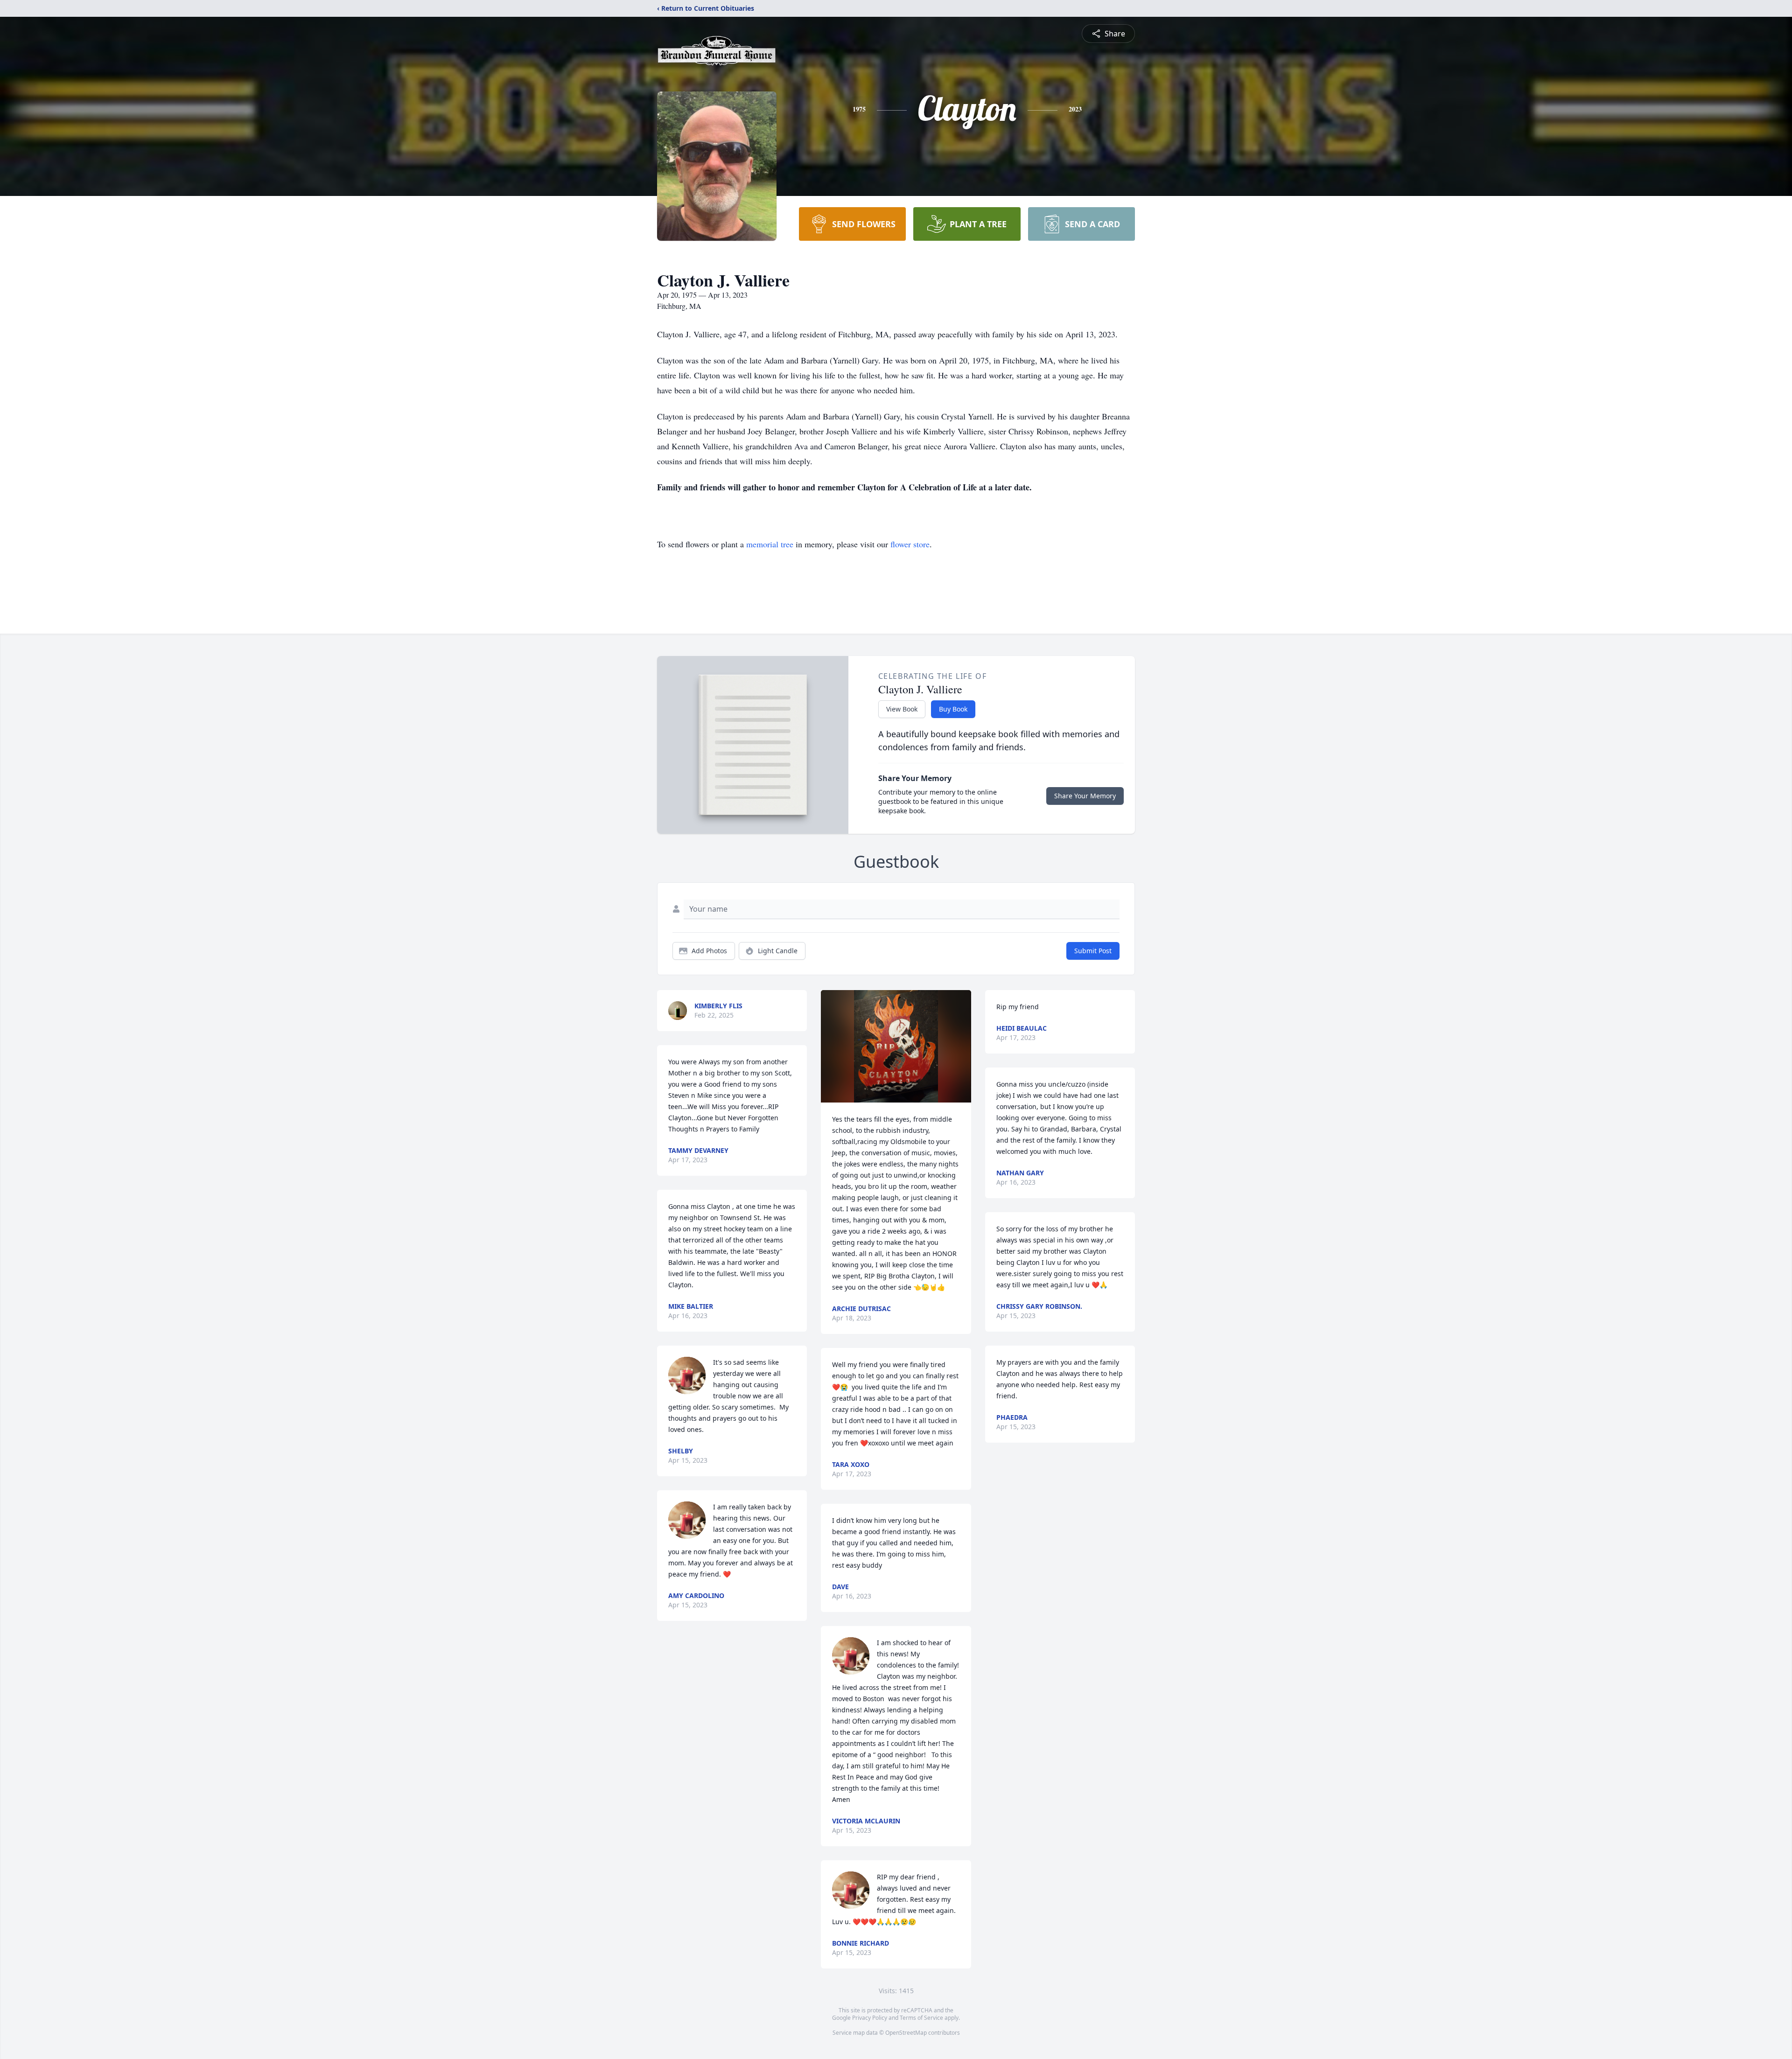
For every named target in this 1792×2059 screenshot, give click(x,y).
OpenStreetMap (906, 2033)
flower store (910, 544)
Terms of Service (921, 2018)
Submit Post (1093, 951)
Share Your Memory (1085, 796)
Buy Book (953, 709)
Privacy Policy (870, 2018)
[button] (896, 1046)
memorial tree (770, 544)
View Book (902, 709)
